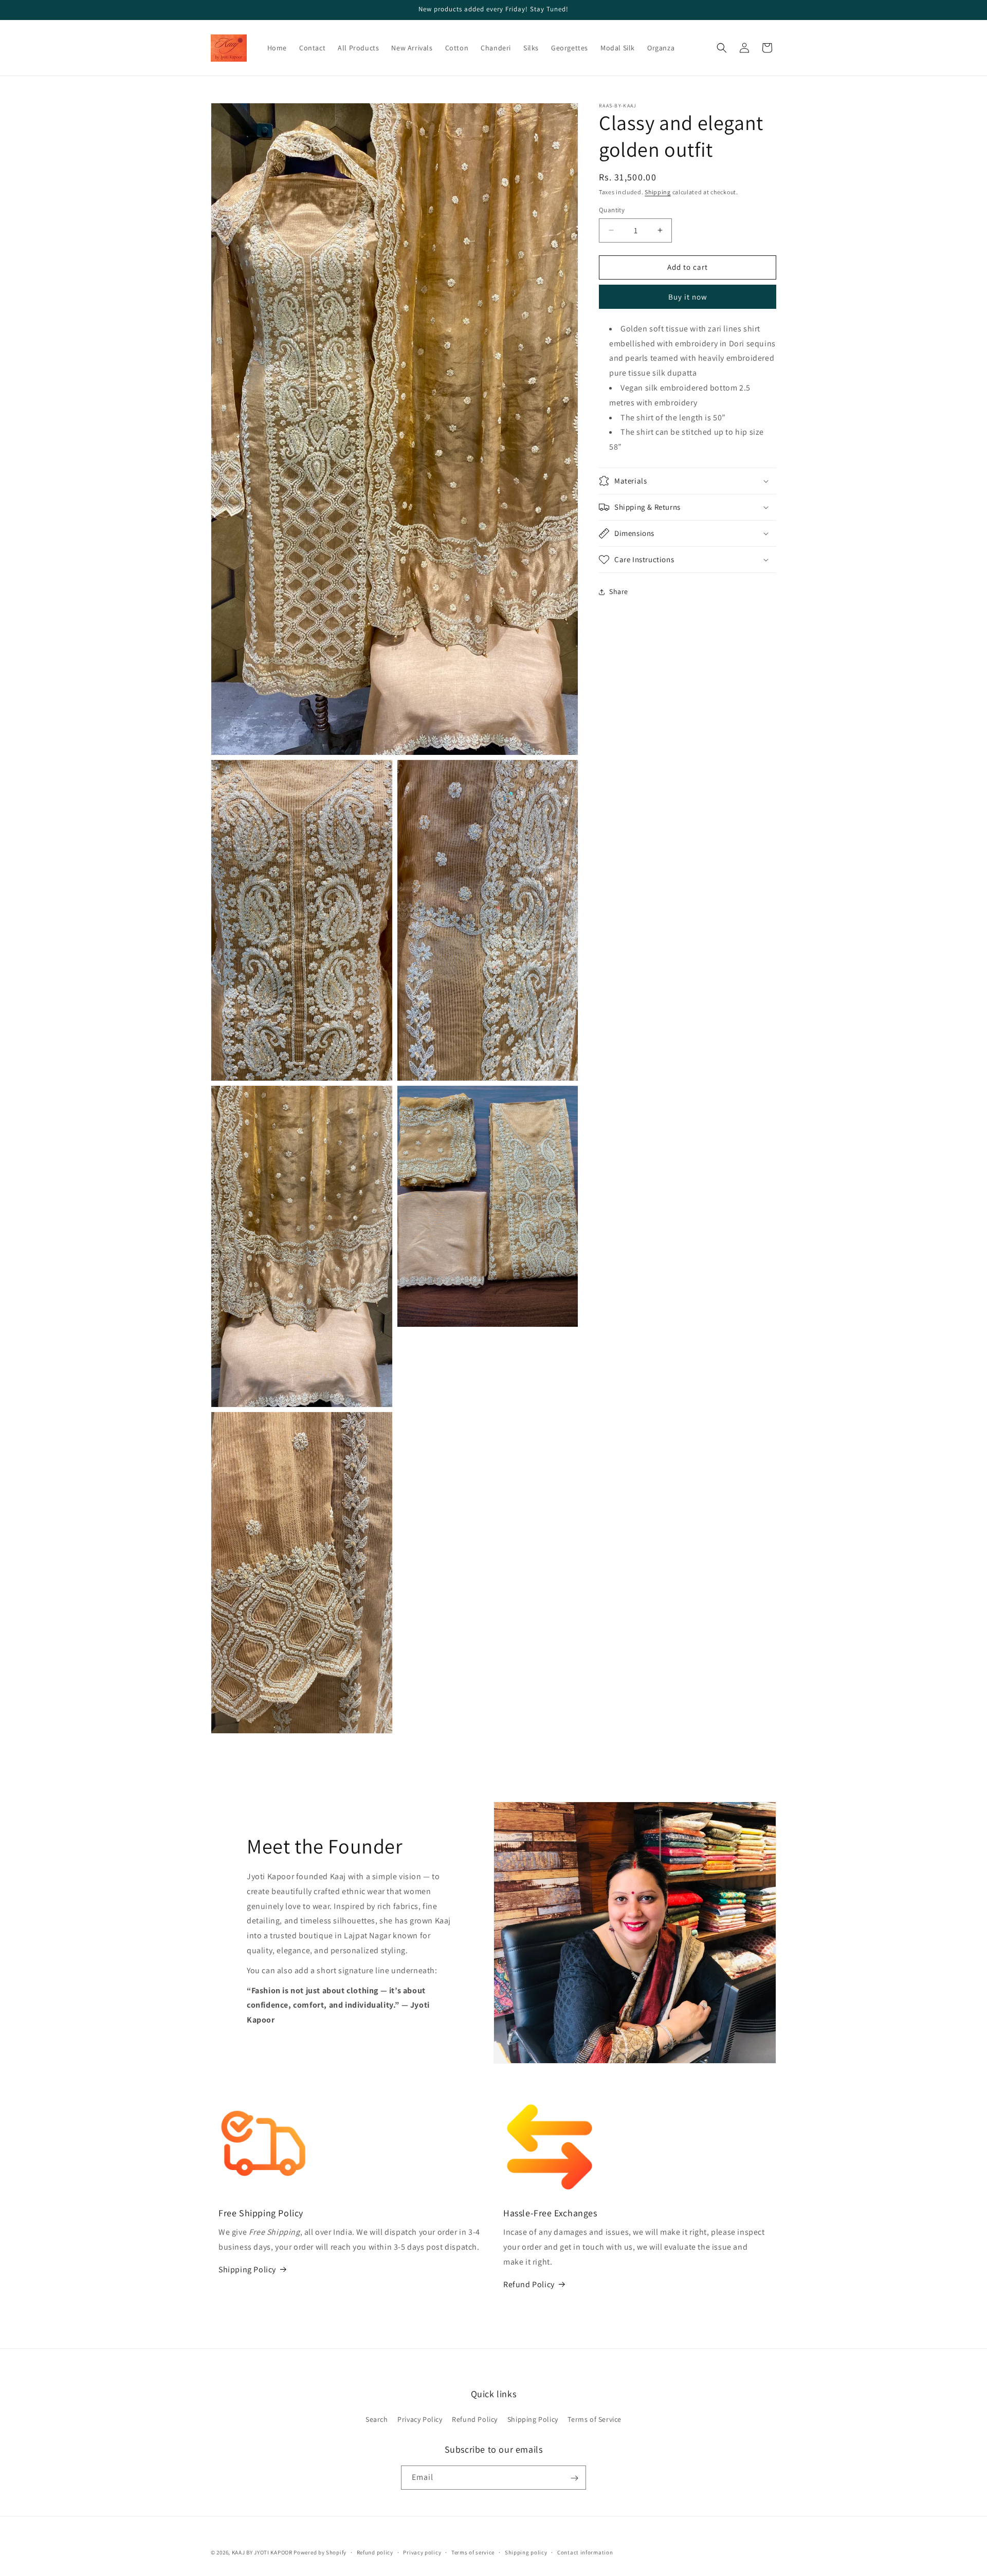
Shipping (658, 192)
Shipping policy (526, 2552)
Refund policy (375, 2552)
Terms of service (473, 2552)
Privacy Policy (420, 2419)
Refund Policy (529, 2284)
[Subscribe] (574, 2478)
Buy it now (688, 297)
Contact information (585, 2552)
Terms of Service (595, 2419)
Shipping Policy (247, 2269)
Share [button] (619, 591)
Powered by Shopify (320, 2552)
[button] (722, 48)
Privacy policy (422, 2552)
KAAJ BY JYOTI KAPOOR (262, 2552)
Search (377, 2419)
